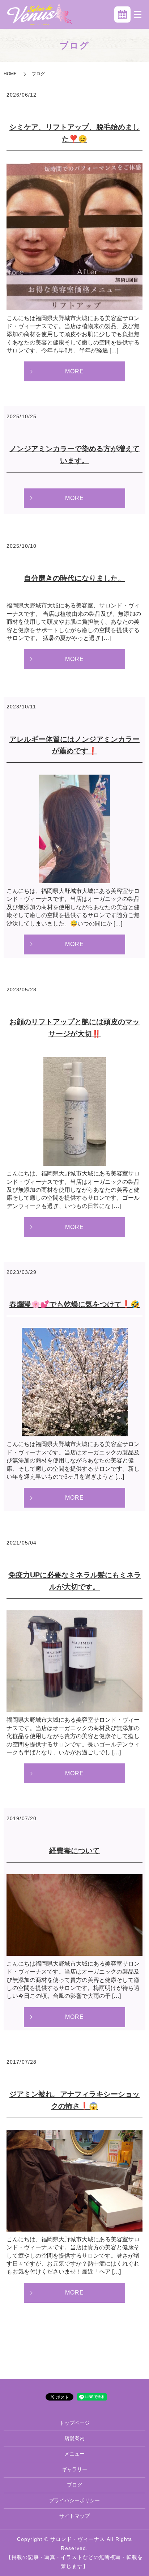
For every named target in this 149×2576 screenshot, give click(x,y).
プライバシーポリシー (74, 2500)
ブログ (74, 2485)
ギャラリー (74, 2469)
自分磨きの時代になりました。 (74, 578)
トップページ (74, 2423)
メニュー (74, 2454)
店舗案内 (74, 2438)
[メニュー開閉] (138, 14)
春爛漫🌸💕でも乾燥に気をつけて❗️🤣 (74, 1304)
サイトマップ (74, 2516)
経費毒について (74, 1851)
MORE (74, 371)
